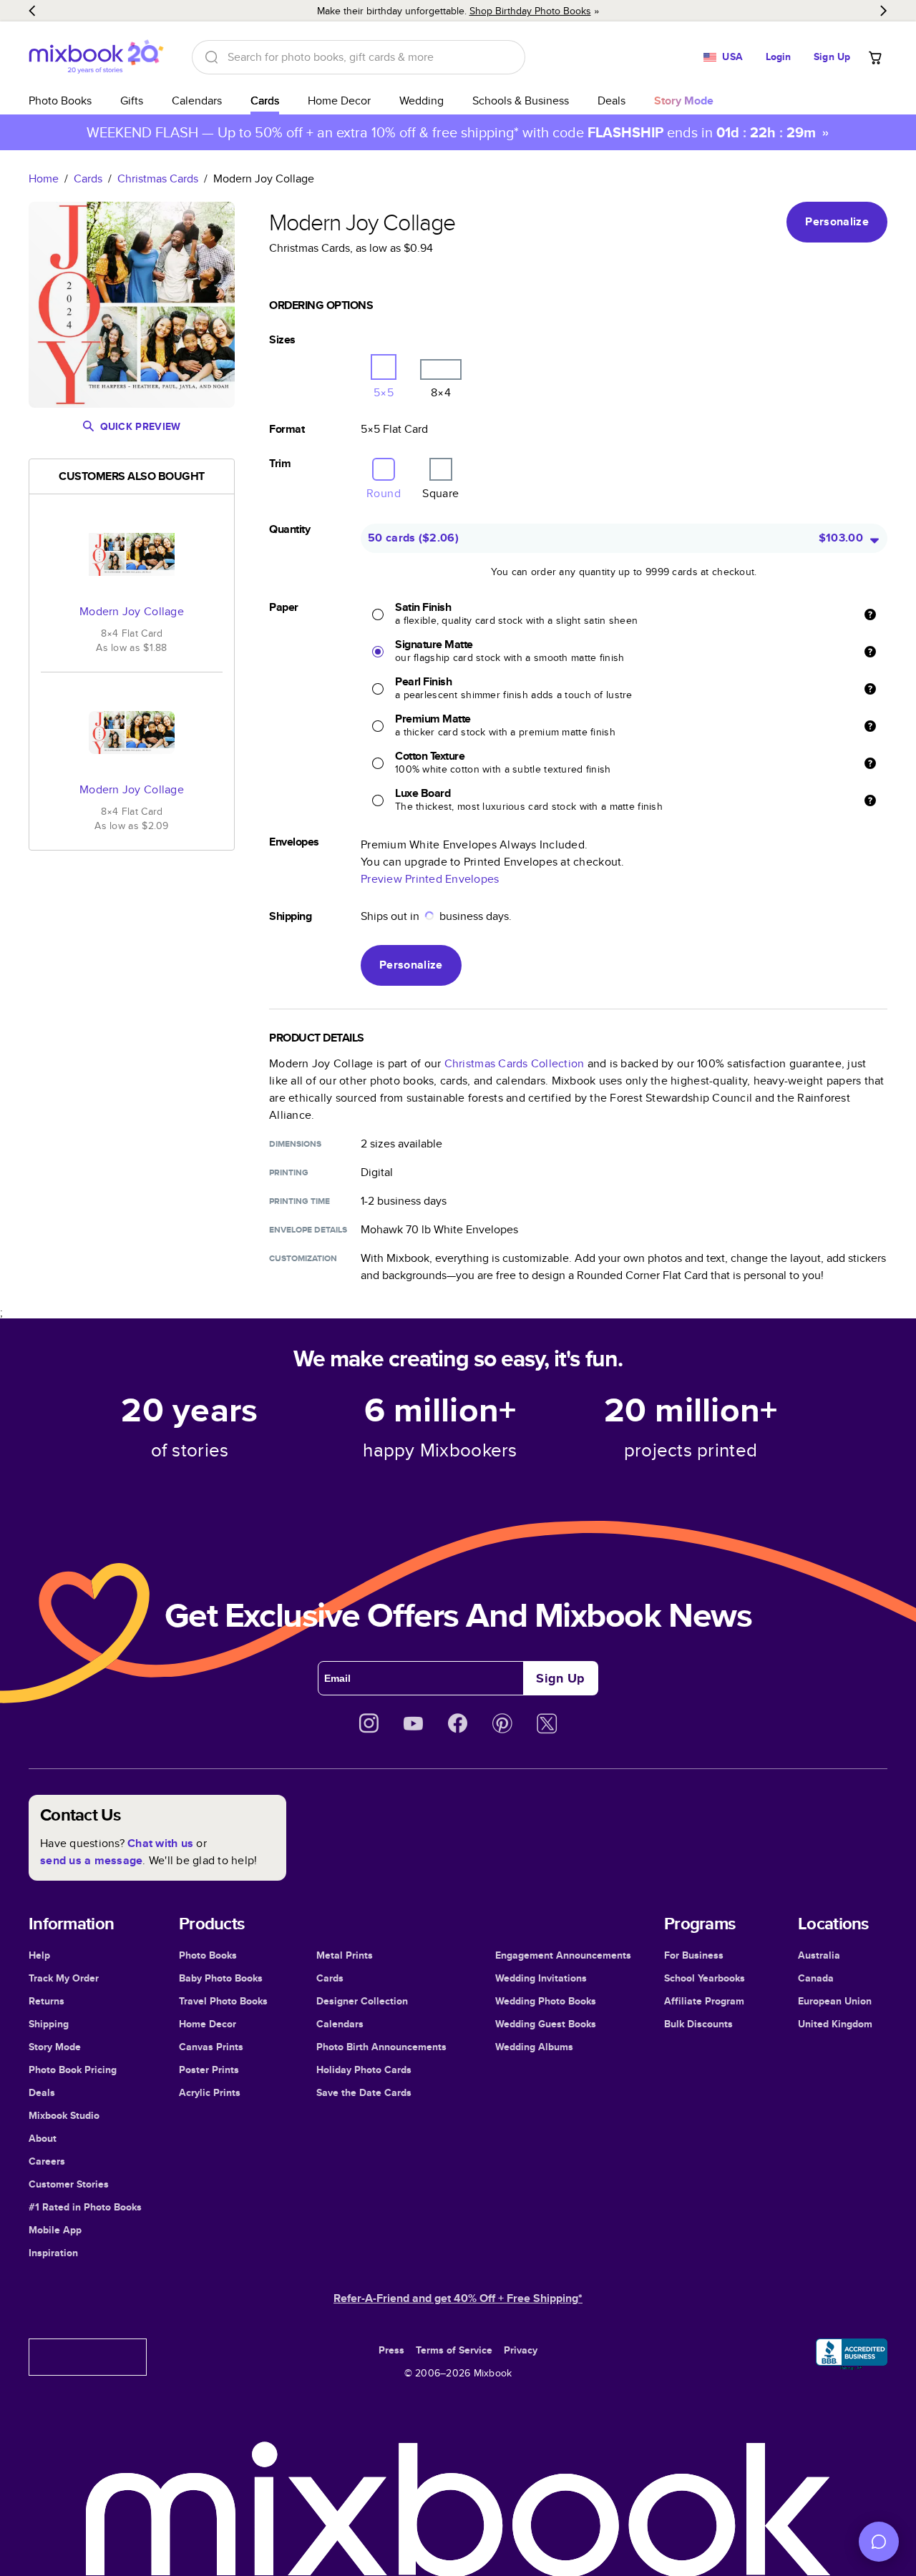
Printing (289, 1172)
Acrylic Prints (210, 2092)
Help (39, 1955)
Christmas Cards (158, 178)
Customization (303, 1258)
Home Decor (339, 101)
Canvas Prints (211, 2047)
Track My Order (64, 1978)
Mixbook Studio (64, 2115)
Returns (47, 2001)
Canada (816, 1978)
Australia (819, 1955)
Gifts (132, 101)
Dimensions (295, 1144)
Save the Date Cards (364, 2092)
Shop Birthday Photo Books (530, 11)
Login (779, 57)
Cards (265, 101)
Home (44, 178)
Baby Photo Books (221, 1978)
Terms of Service (454, 2350)
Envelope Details (308, 1230)
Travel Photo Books (223, 2001)
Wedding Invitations (541, 1978)
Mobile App (55, 2230)
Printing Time (299, 1201)
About (43, 2138)
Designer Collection (362, 2001)
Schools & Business (521, 101)
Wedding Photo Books (546, 2001)
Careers (47, 2161)
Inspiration (53, 2253)
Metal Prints (345, 1955)
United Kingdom (835, 2024)
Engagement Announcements (563, 1955)
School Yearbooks (705, 1978)
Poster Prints (209, 2070)
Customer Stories (69, 2184)
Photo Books (60, 101)
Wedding (422, 101)
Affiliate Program (704, 2001)
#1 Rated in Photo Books (85, 2207)
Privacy (521, 2350)
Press (391, 2350)
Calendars (197, 101)
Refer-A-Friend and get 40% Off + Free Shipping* (458, 2298)
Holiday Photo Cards (364, 2070)
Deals (612, 101)
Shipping (49, 2024)
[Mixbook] (96, 57)
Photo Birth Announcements (381, 2047)
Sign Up (832, 57)
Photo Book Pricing (73, 2070)
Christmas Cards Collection (515, 1063)
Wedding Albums (534, 2047)
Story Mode (55, 2047)
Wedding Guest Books (546, 2024)
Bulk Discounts (698, 2024)
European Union (835, 2001)
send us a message (91, 1860)
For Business (694, 1955)
